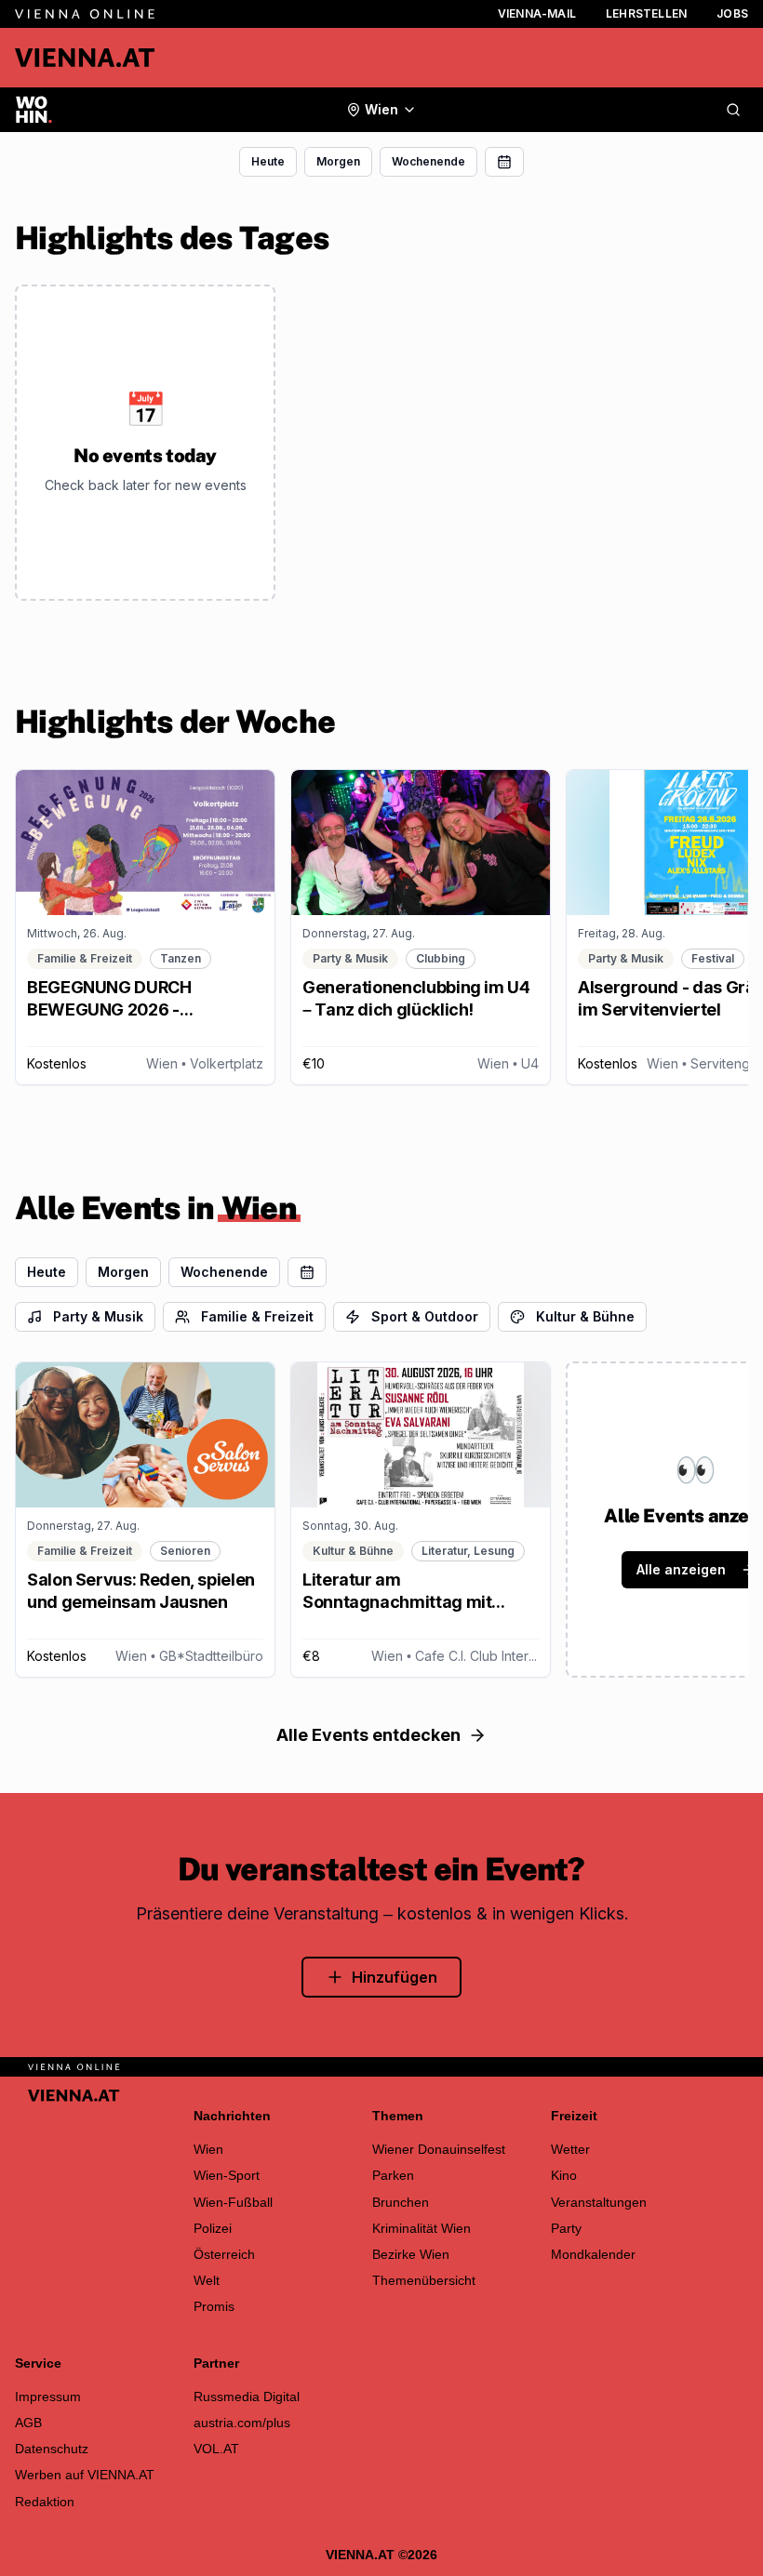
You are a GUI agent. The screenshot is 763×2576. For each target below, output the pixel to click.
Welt (207, 2280)
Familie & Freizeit (257, 1316)
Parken (393, 2175)
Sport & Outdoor (425, 1316)
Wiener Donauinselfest (439, 2149)
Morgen (338, 161)
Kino (564, 2175)
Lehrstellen (646, 13)
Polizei (213, 2228)
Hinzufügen (395, 1977)
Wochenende (428, 161)
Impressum (48, 2397)
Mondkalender (593, 2254)
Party (566, 2228)
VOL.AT (216, 2449)
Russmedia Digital (247, 2397)
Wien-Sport (227, 2175)
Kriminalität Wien (422, 2228)
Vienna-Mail (537, 13)
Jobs (732, 13)
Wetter (570, 2149)
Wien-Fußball (233, 2202)
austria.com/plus (242, 2423)
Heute (268, 161)
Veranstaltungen (599, 2202)
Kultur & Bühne (585, 1316)
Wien (208, 2149)
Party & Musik (98, 1316)
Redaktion (45, 2502)
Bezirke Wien (411, 2254)
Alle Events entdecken (368, 1735)
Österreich (224, 2254)
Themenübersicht (424, 2280)
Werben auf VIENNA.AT (85, 2475)
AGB (28, 2423)
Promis (214, 2306)
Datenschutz (52, 2449)
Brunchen (401, 2202)
